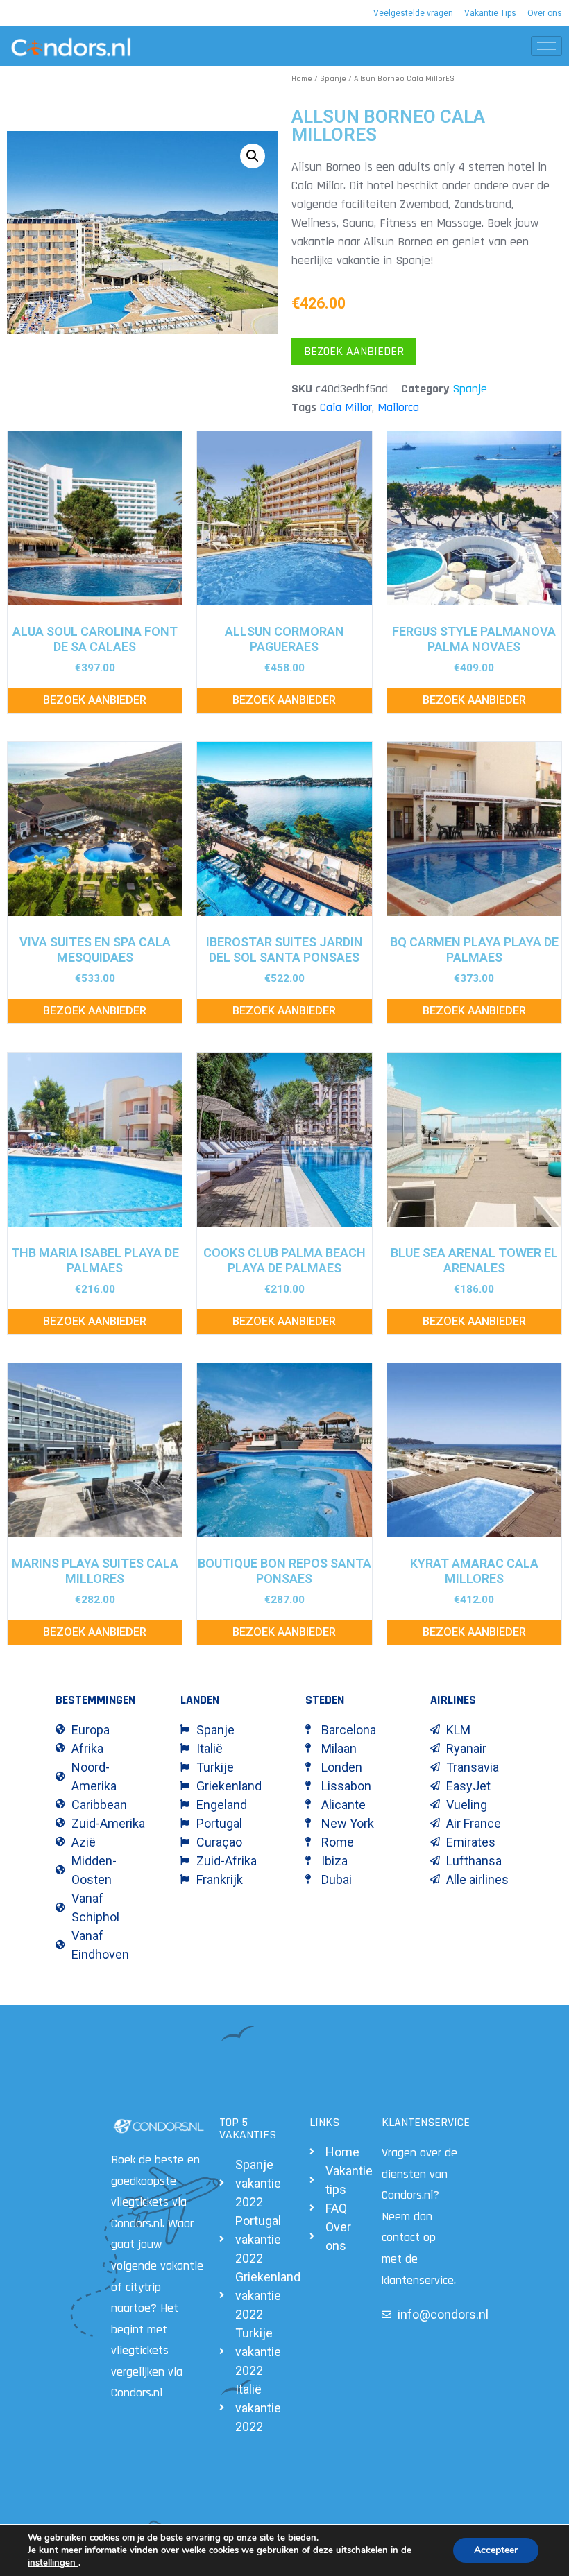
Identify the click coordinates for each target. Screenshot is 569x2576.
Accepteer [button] (496, 2550)
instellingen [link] (53, 2563)
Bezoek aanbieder (354, 351)
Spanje (333, 79)
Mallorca (398, 407)
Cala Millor (346, 407)
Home (302, 79)
